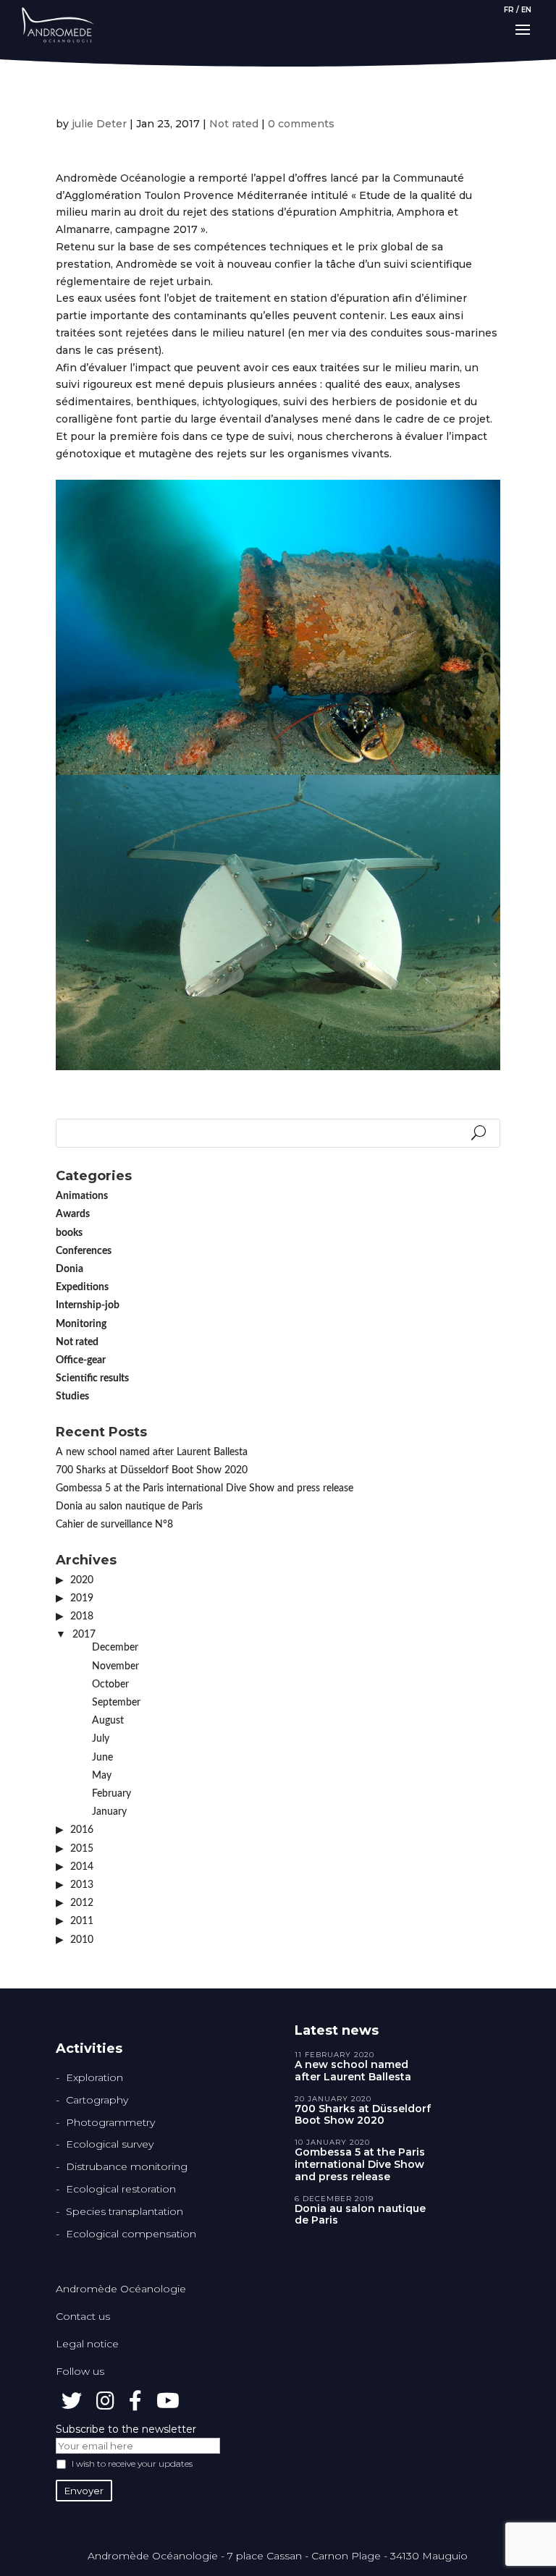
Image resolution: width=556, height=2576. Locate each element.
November (115, 1666)
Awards (73, 1214)
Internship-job (88, 1305)
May (102, 1776)
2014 (82, 1867)
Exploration (94, 2077)
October (110, 1685)
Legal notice (87, 2344)
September (116, 1703)
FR (509, 10)
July (101, 1739)
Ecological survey (110, 2144)
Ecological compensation (131, 2234)
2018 (82, 1617)
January (109, 1812)
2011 (82, 1921)
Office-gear (81, 1360)
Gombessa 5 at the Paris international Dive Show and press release (205, 1488)
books (69, 1233)
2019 (82, 1598)
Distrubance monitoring (127, 2166)
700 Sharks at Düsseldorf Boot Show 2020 (152, 1470)
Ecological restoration (121, 2189)
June (102, 1758)
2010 (82, 1940)
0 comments (301, 124)
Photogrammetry (110, 2122)
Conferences (84, 1251)
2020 (82, 1580)
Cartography (97, 2100)
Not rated (234, 124)
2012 (82, 1903)
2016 (82, 1830)
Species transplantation (125, 2211)
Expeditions (82, 1287)
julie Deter (99, 124)
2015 (82, 1849)
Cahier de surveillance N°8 (114, 1525)
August (108, 1721)
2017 (84, 1635)
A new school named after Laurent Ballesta (152, 1452)
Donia (69, 1269)
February (111, 1794)
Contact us (83, 2316)
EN (526, 10)
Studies (72, 1397)
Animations (82, 1196)
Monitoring (81, 1324)
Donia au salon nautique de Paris (129, 1507)
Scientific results (92, 1378)
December (115, 1648)
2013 (82, 1885)
